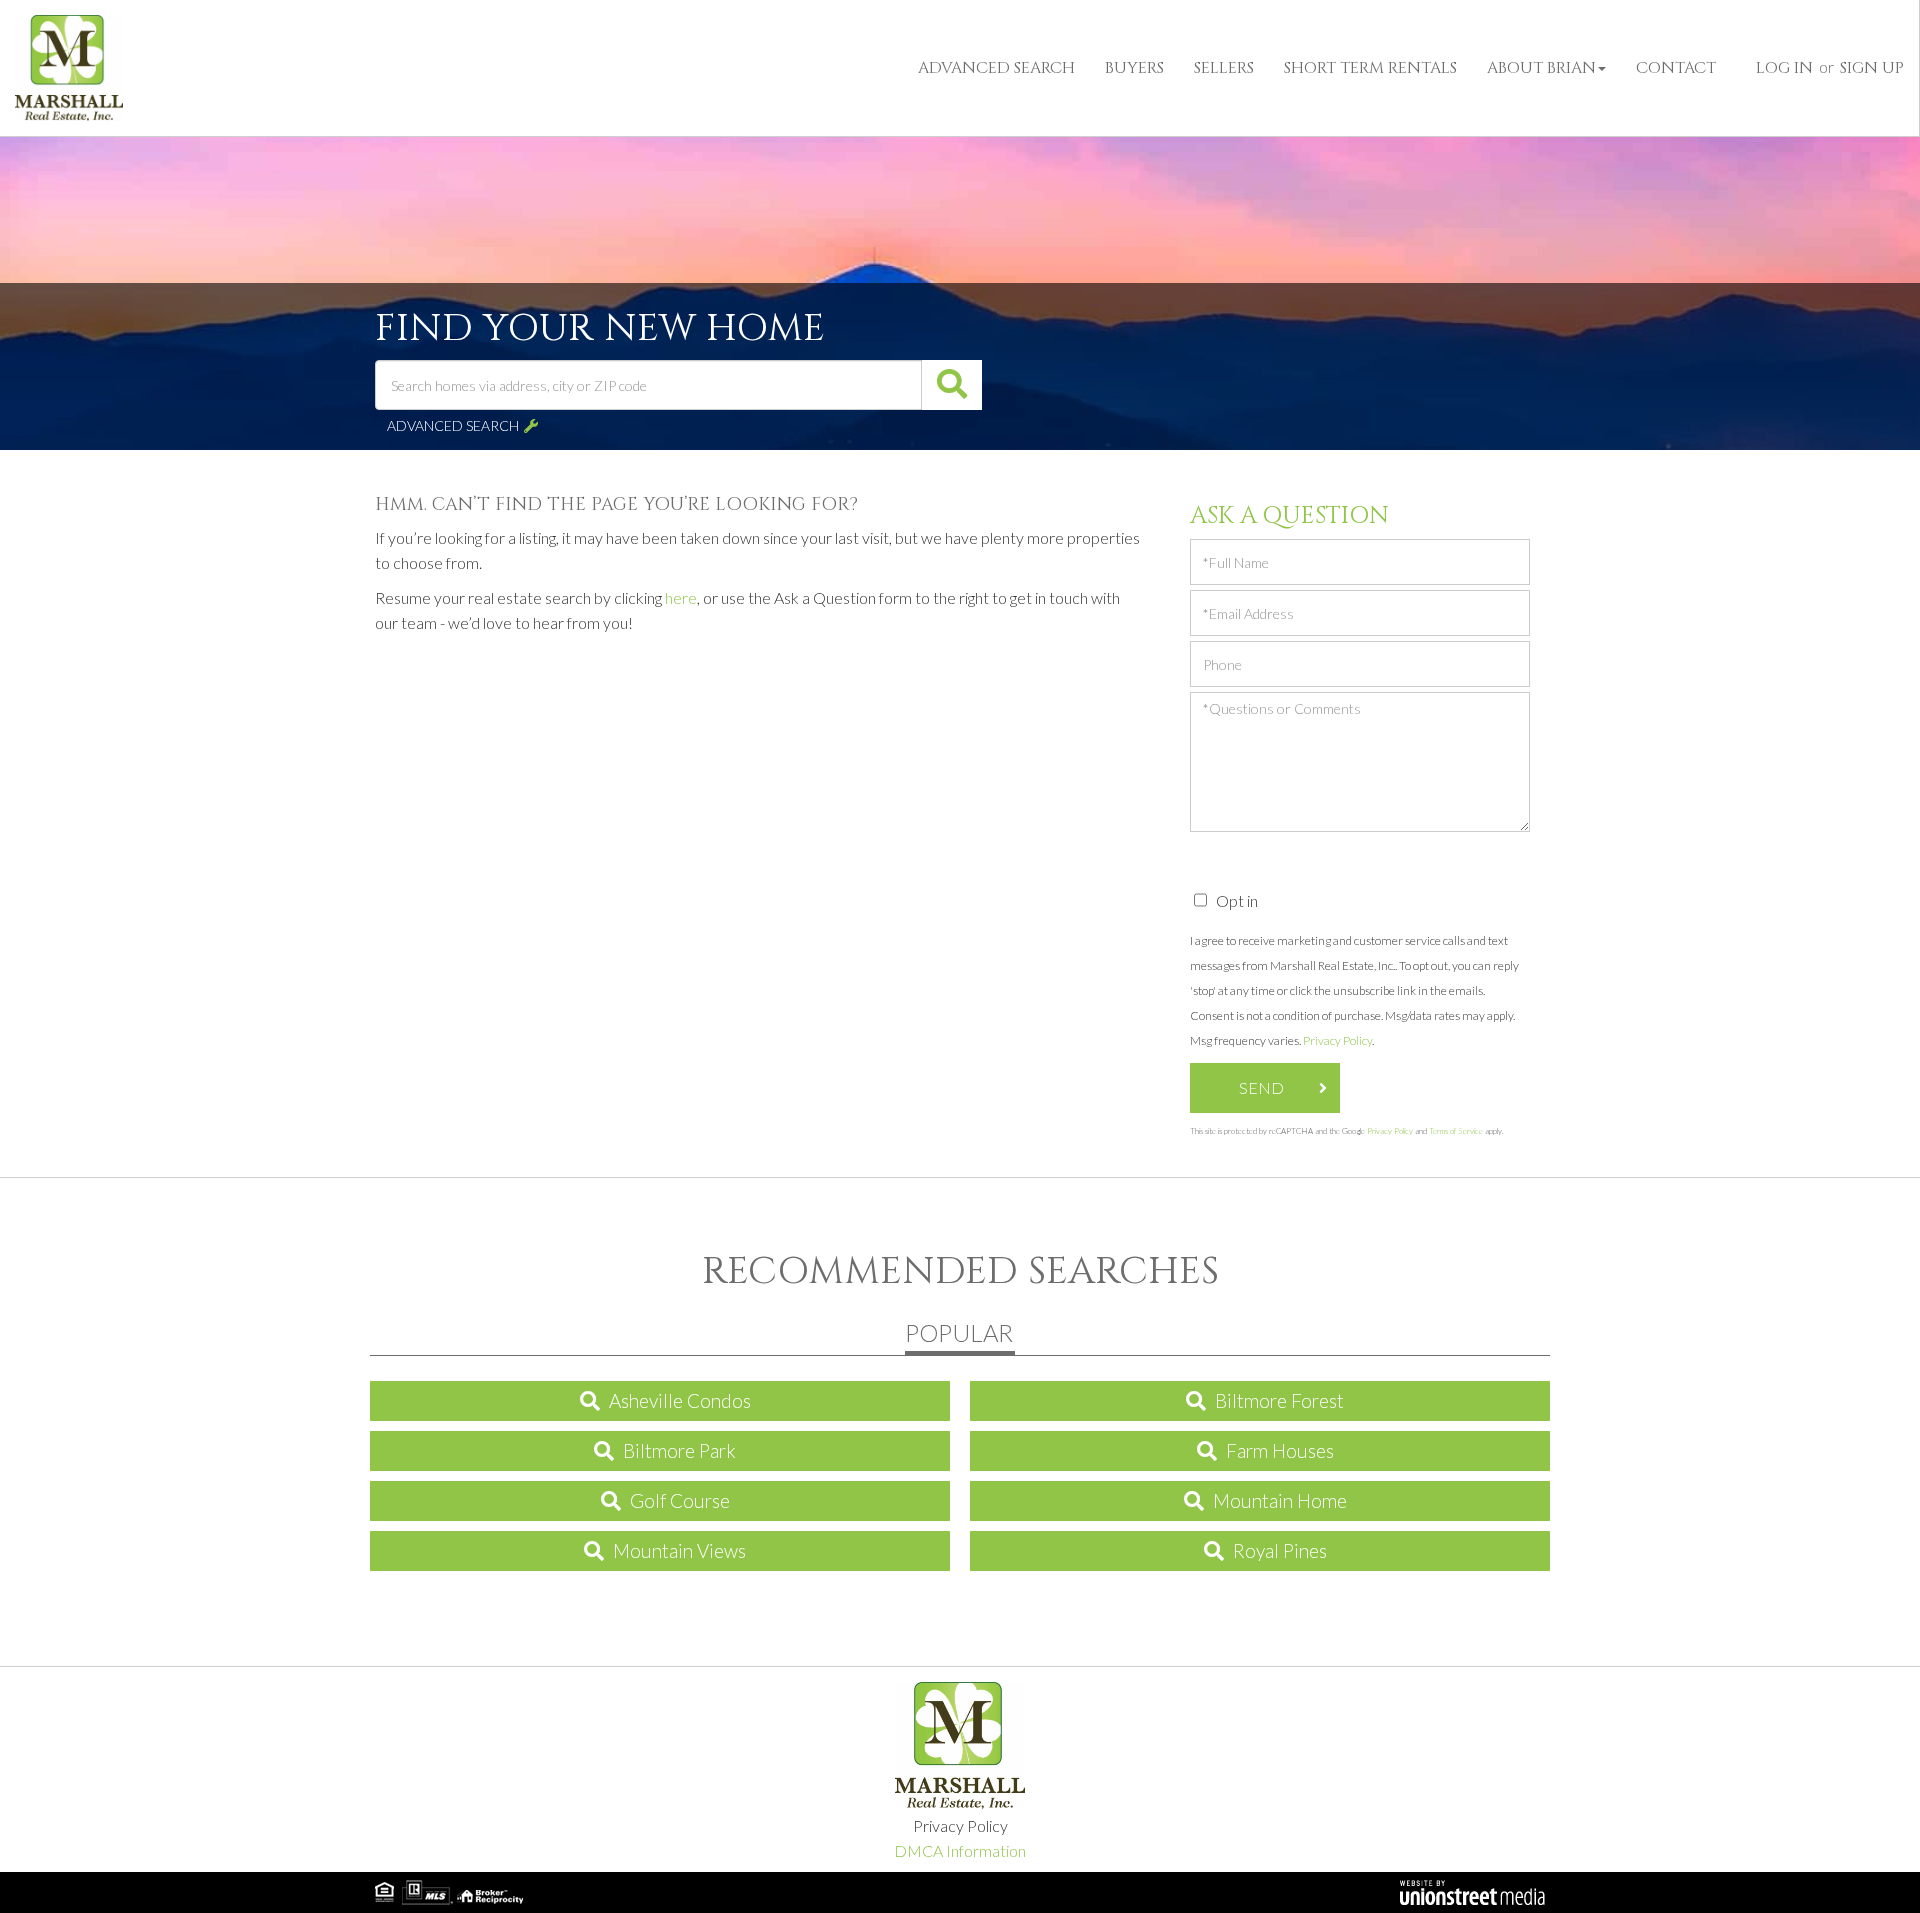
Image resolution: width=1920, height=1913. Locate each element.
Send (1261, 1087)
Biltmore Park (679, 1450)
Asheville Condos (680, 1400)
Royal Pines (1280, 1550)
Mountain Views (679, 1550)
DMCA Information (960, 1850)
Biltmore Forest (1279, 1400)
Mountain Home (1280, 1500)
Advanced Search (453, 425)
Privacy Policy (1337, 1040)
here (681, 597)
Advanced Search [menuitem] (996, 68)
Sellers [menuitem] (1224, 68)
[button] (952, 385)
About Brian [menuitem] (1541, 68)
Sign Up (1872, 68)
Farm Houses (1280, 1450)
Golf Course (680, 1500)
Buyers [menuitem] (1134, 68)
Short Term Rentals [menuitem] (1370, 68)
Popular (959, 1332)
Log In (1784, 68)
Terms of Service (1456, 1131)
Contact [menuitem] (1676, 68)
